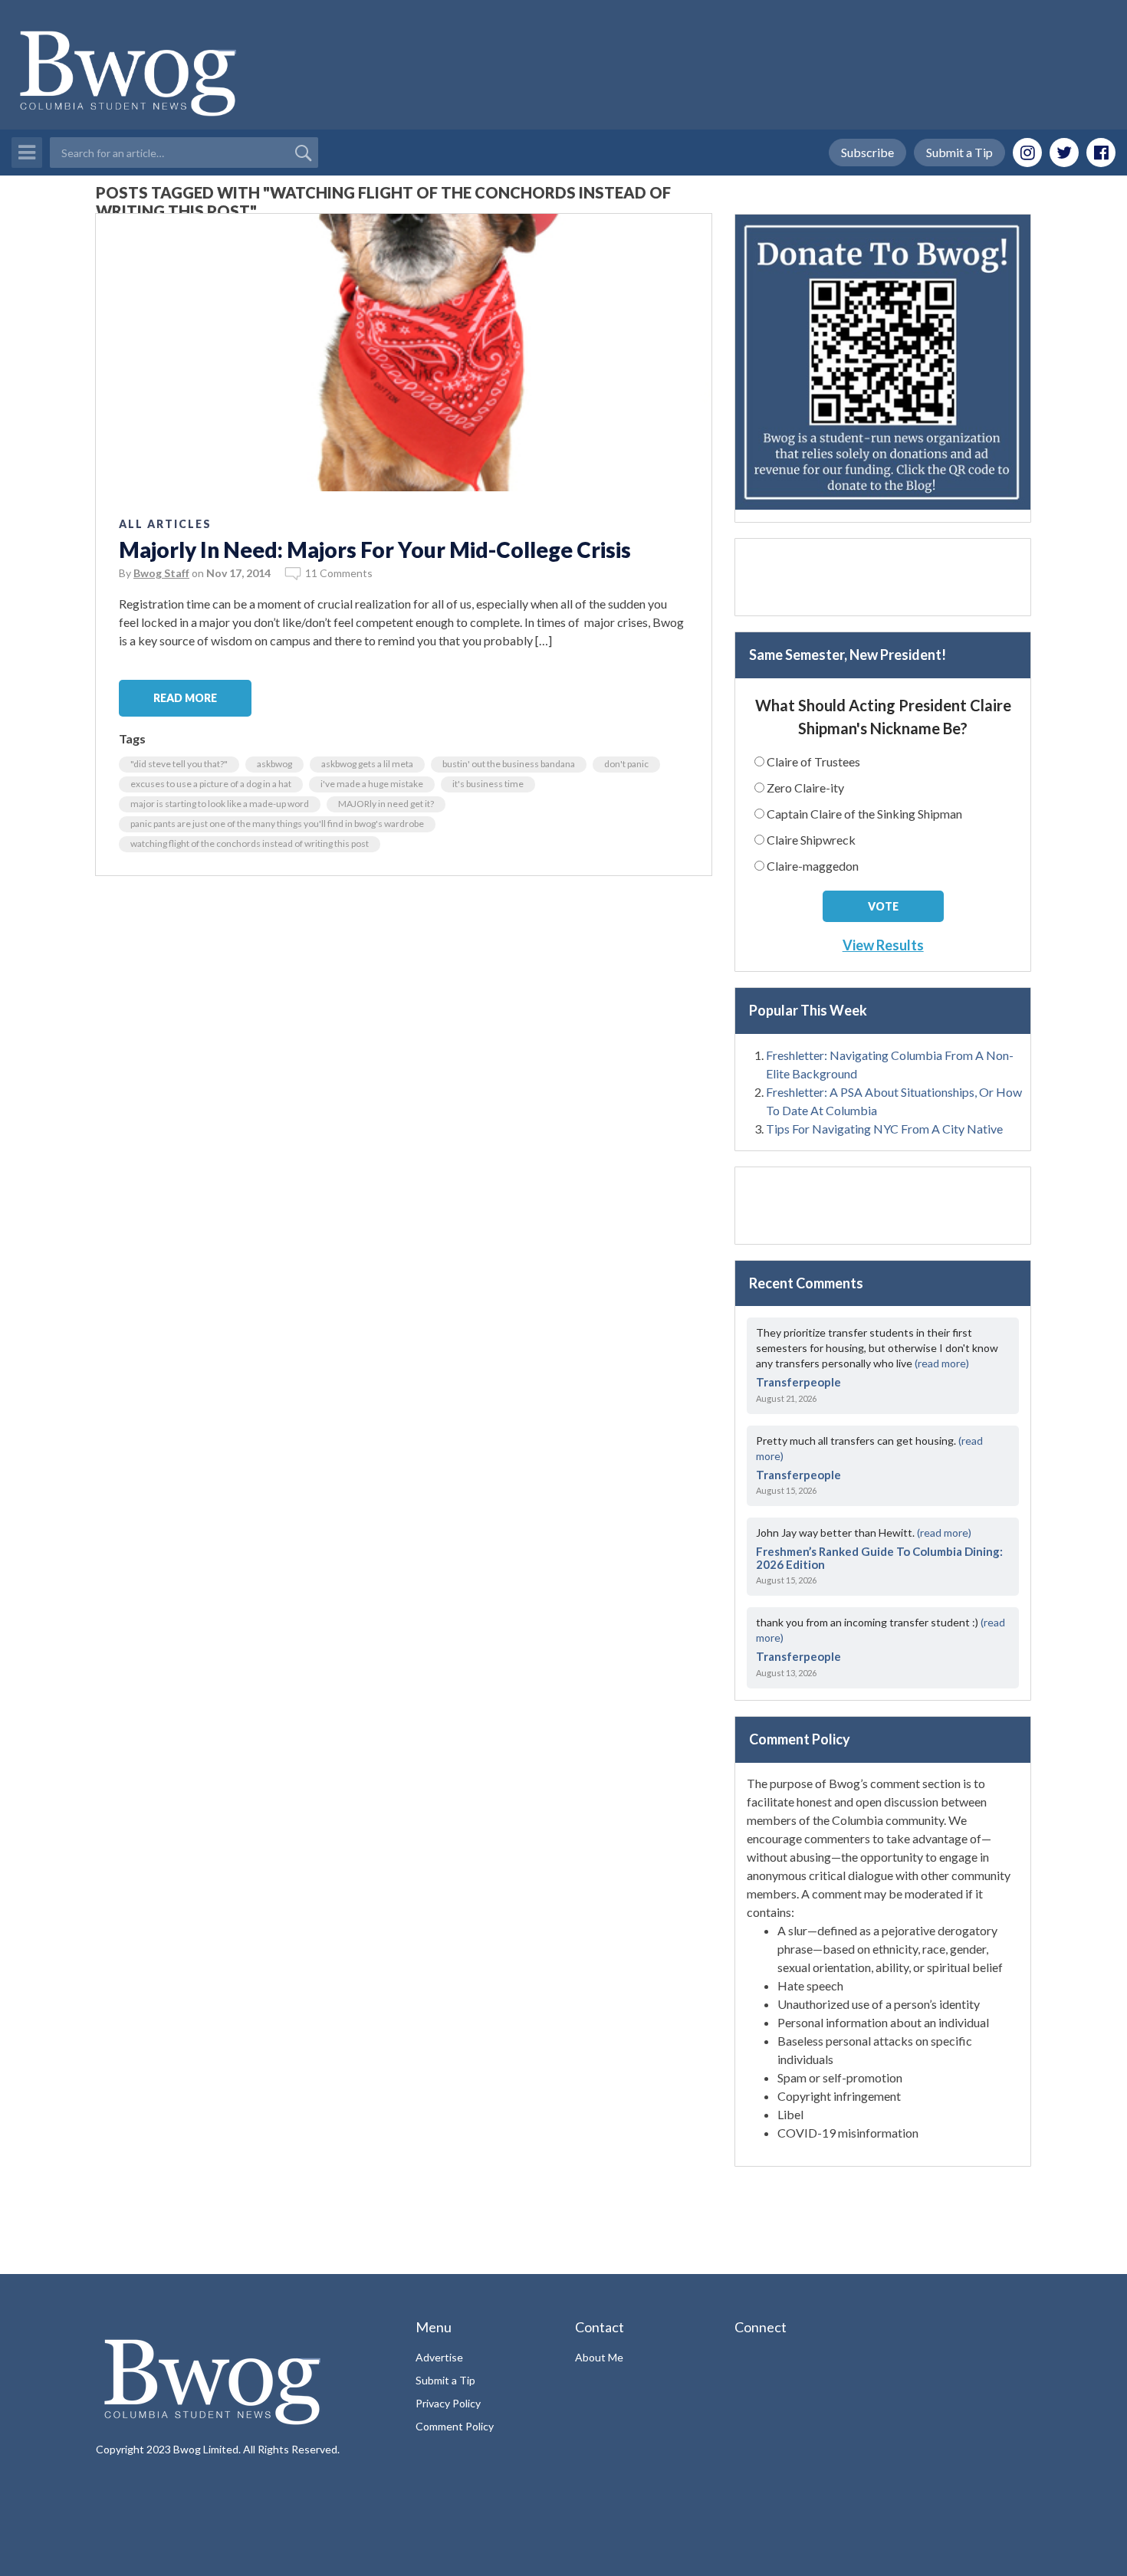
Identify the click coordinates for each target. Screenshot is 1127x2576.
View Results (883, 945)
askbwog (274, 764)
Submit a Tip (959, 152)
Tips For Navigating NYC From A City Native (884, 1129)
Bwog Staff (161, 573)
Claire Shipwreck (811, 840)
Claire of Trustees (813, 761)
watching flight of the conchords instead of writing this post (250, 843)
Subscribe (867, 152)
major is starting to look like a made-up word (220, 804)
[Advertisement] (883, 577)
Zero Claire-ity (805, 788)
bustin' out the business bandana (509, 764)
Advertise (439, 2357)
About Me (599, 2357)
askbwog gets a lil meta (367, 764)
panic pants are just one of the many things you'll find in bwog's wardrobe (277, 824)
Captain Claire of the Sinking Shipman (864, 814)
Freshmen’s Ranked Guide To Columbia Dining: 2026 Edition (879, 1558)
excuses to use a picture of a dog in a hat (211, 784)
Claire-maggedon (813, 866)
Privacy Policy (448, 2403)
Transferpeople (798, 1382)
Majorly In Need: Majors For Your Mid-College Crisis (375, 550)
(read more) (942, 1363)
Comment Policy (455, 2426)
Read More (185, 698)
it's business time (488, 784)
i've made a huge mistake (372, 784)
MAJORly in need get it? (386, 804)
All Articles (165, 524)
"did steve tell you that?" (179, 764)
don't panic (626, 764)
